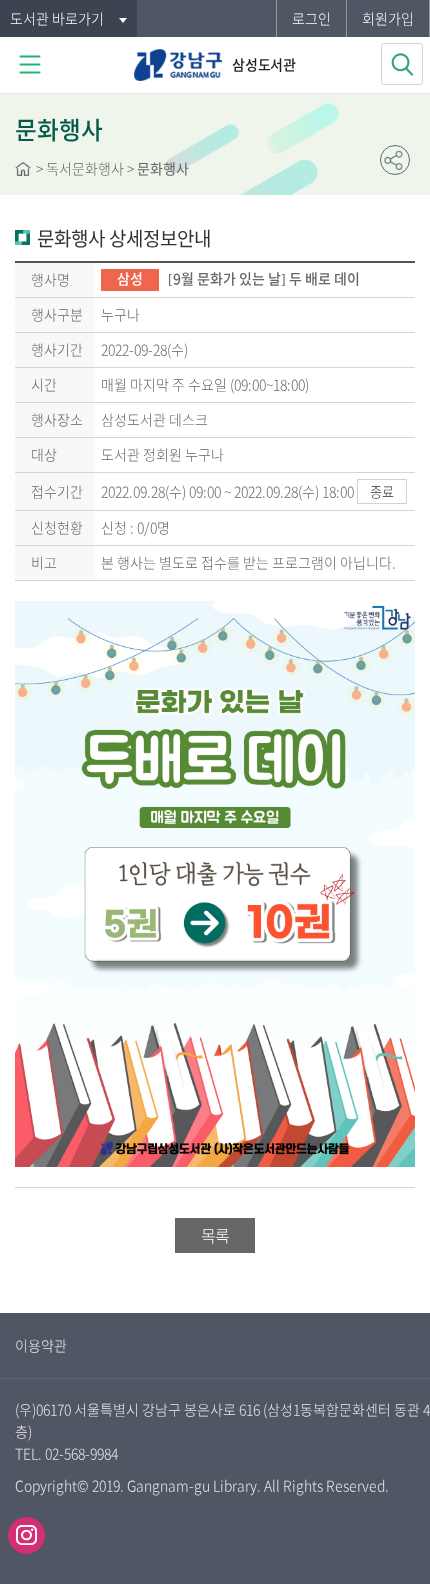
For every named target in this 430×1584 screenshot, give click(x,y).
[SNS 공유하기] (395, 160)
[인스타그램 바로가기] (26, 1535)
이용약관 (41, 1345)
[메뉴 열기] (30, 65)
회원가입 (388, 18)
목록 (215, 1235)
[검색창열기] (402, 64)
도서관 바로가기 (57, 18)
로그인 (311, 18)
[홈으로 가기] (23, 171)
